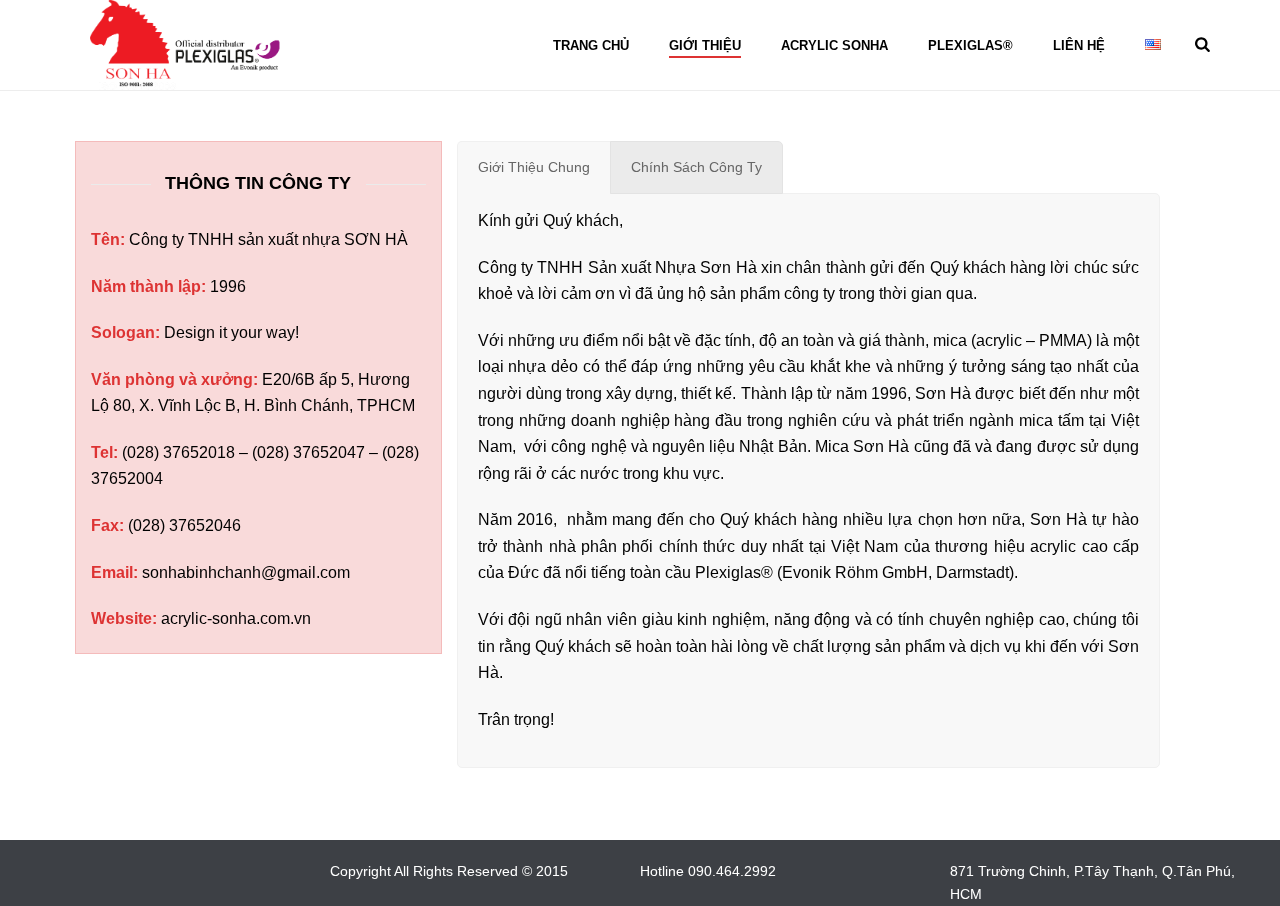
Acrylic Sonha (834, 45)
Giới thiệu (705, 45)
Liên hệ (1079, 45)
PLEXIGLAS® (970, 45)
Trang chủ (591, 45)
